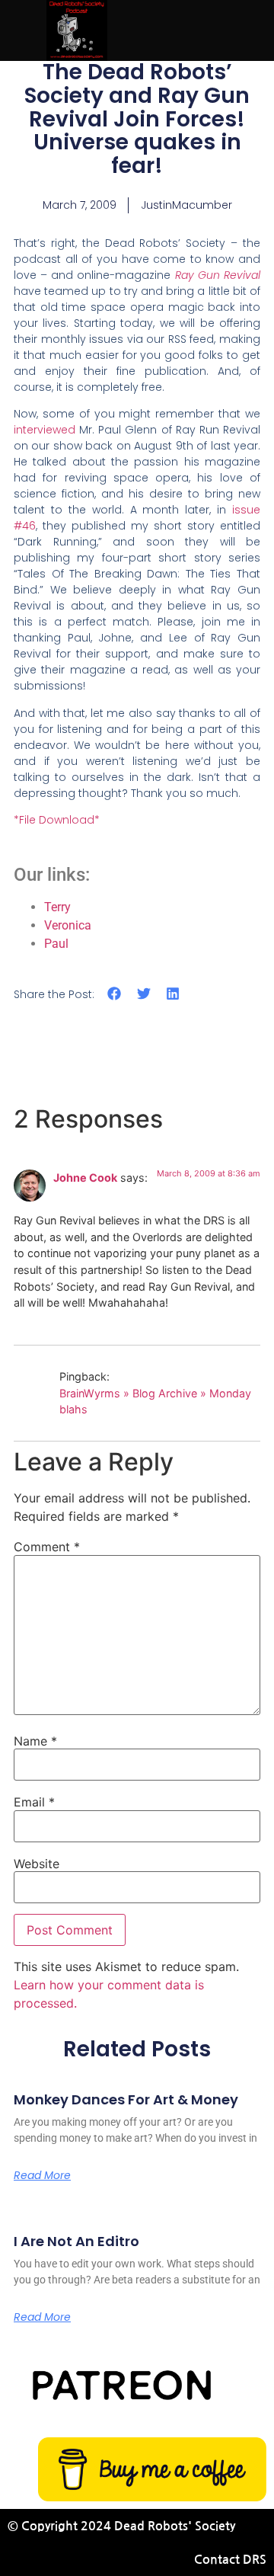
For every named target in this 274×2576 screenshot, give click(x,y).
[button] (115, 993)
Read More (42, 2175)
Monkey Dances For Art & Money (126, 2099)
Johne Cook (85, 1178)
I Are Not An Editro (76, 2241)
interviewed (46, 430)
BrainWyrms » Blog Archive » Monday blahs (155, 1402)
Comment (47, 1547)
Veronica (68, 925)
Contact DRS (230, 2560)
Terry (57, 907)
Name (35, 1741)
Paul (56, 944)
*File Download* (57, 820)
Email (34, 1802)
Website (37, 1864)
